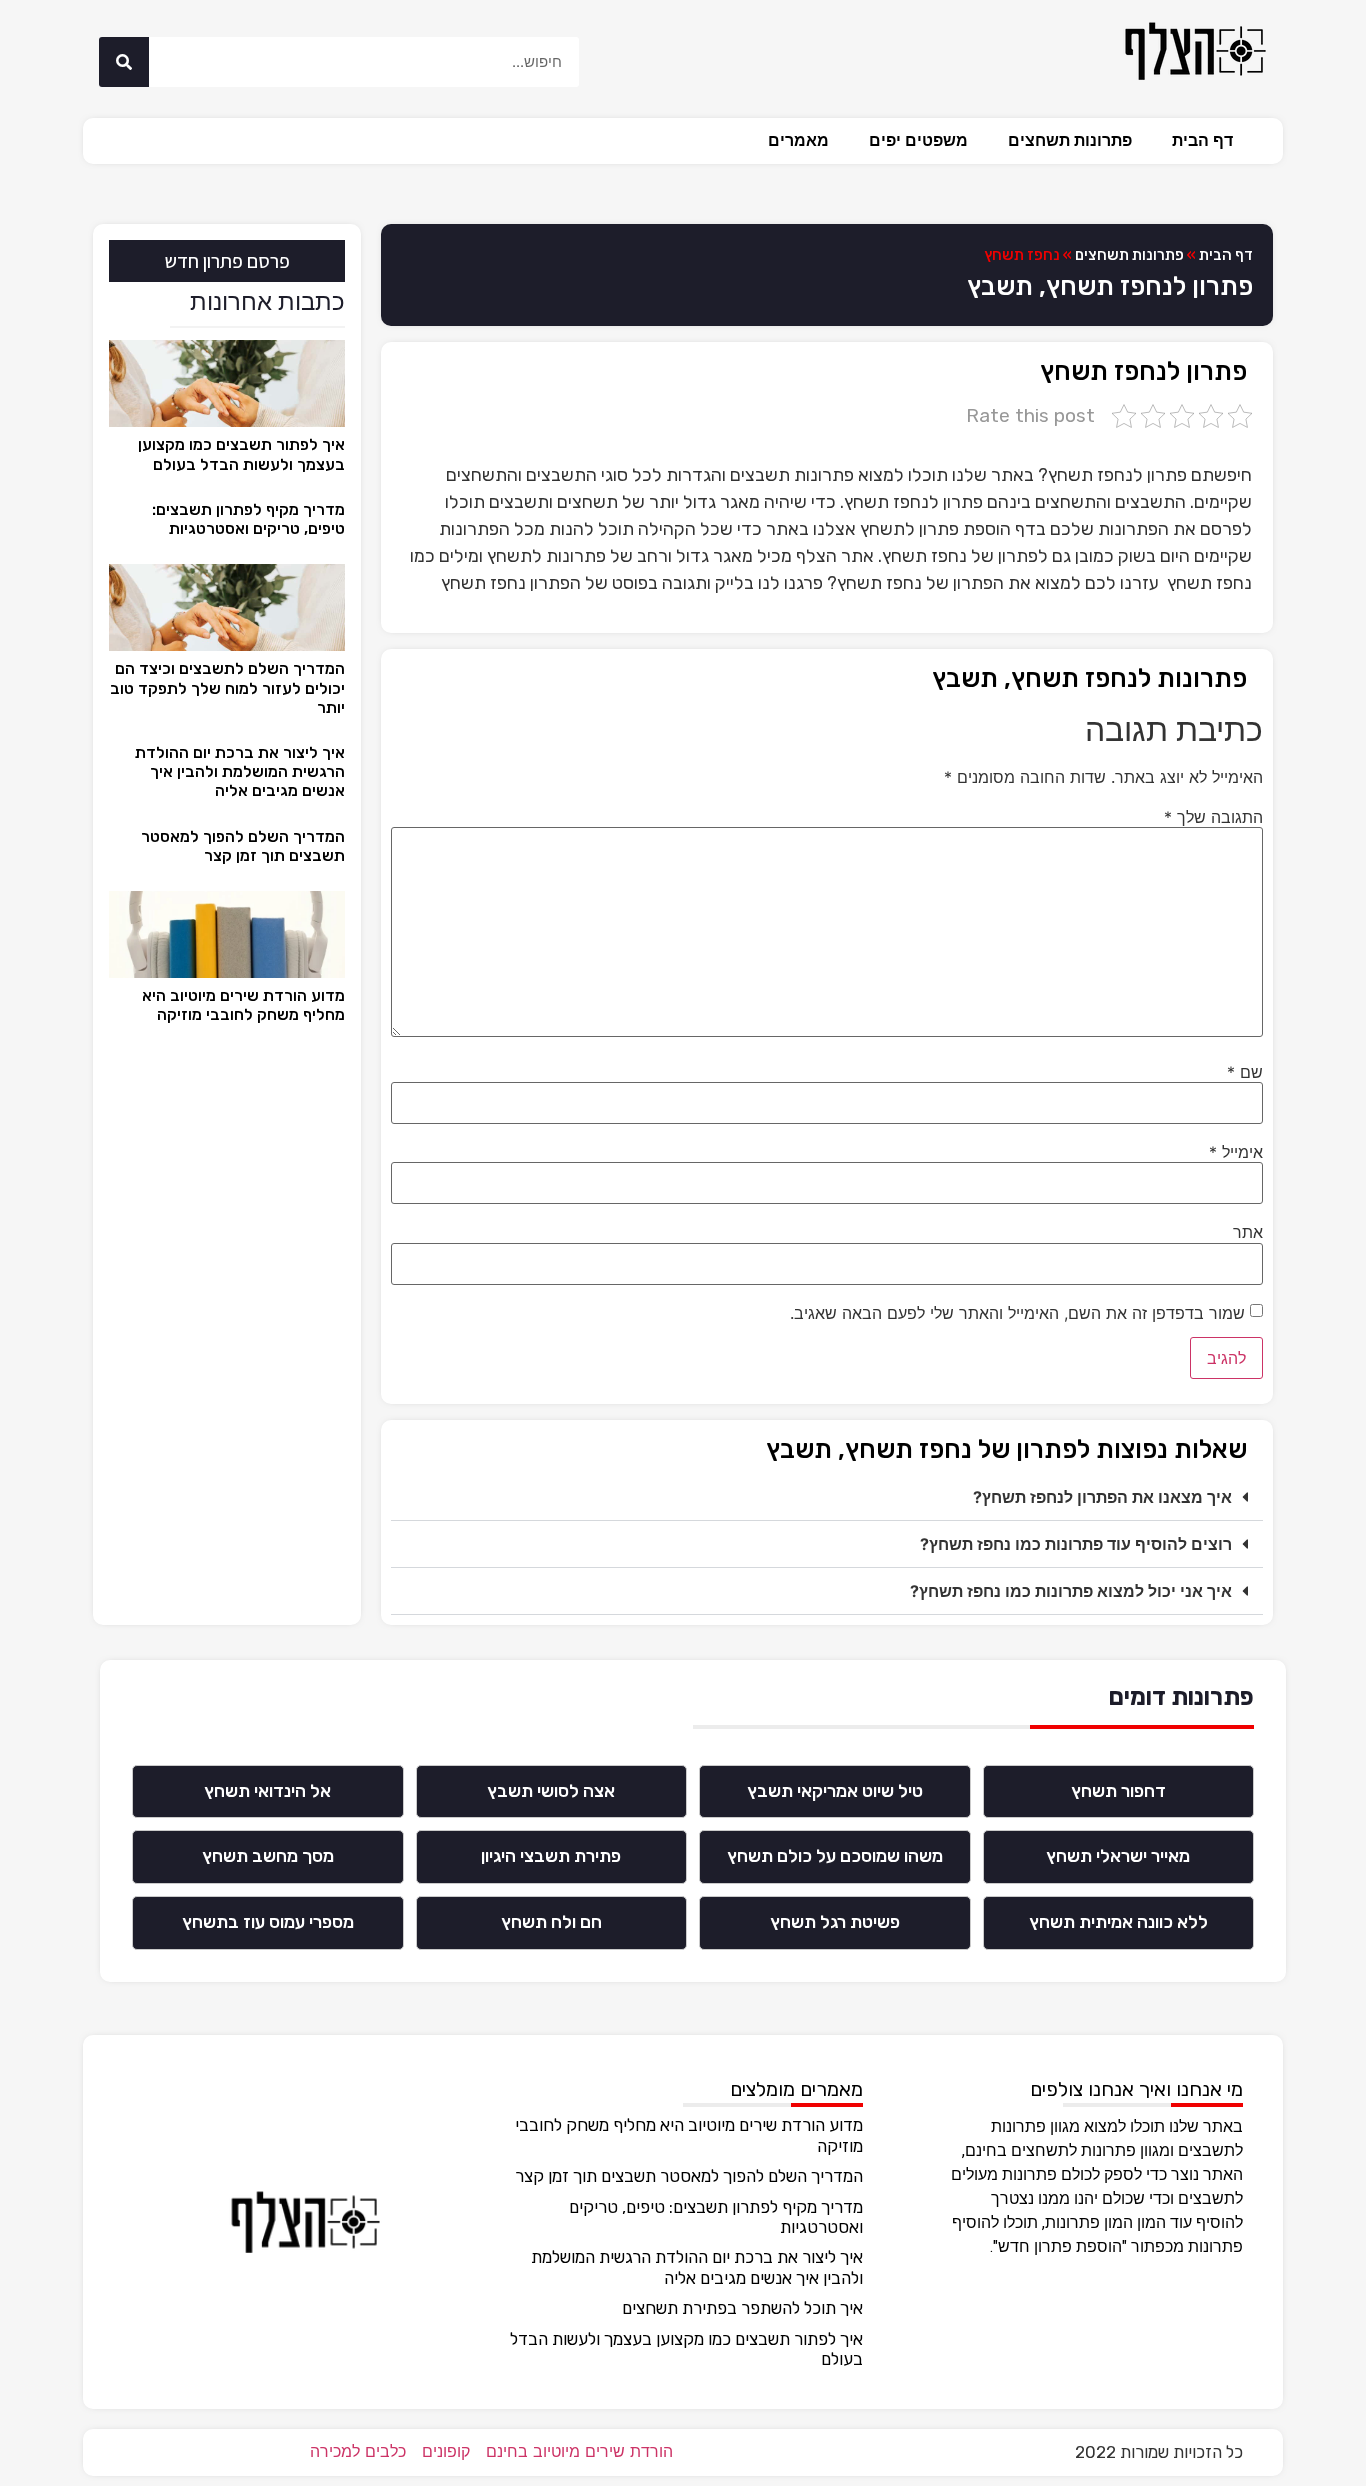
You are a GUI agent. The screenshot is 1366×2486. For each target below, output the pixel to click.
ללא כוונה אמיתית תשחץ (1118, 1922)
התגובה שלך (1213, 817)
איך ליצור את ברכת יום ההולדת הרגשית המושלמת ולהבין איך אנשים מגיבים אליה (240, 771)
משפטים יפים (918, 140)
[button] (827, 1497)
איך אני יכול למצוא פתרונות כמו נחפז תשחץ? (1071, 1591)
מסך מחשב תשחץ (268, 1856)
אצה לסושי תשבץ (551, 1791)
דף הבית (1202, 140)
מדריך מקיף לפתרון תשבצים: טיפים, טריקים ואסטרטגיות (248, 519)
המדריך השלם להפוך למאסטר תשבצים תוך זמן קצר (243, 846)
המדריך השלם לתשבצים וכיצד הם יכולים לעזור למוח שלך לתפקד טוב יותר (227, 687)
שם (1245, 1072)
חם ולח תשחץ (551, 1922)
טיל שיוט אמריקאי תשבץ (835, 1791)
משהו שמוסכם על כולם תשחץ (835, 1856)
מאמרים (798, 140)
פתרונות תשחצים (1070, 140)
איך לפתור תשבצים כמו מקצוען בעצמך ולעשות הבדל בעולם (241, 454)
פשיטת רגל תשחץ (835, 1922)
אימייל (1236, 1152)
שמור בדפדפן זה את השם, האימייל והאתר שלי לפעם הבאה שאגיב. (1017, 1313)
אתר (1248, 1232)
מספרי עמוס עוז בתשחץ (268, 1922)
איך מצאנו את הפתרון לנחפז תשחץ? (1102, 1497)
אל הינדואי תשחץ (267, 1791)
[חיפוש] (124, 62)
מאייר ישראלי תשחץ (1118, 1856)
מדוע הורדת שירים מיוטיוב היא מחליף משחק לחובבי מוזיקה (243, 1005)
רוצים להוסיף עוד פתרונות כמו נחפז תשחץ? (1076, 1544)
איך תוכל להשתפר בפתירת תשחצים (742, 2308)
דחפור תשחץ (1118, 1791)
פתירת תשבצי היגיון (551, 1856)
